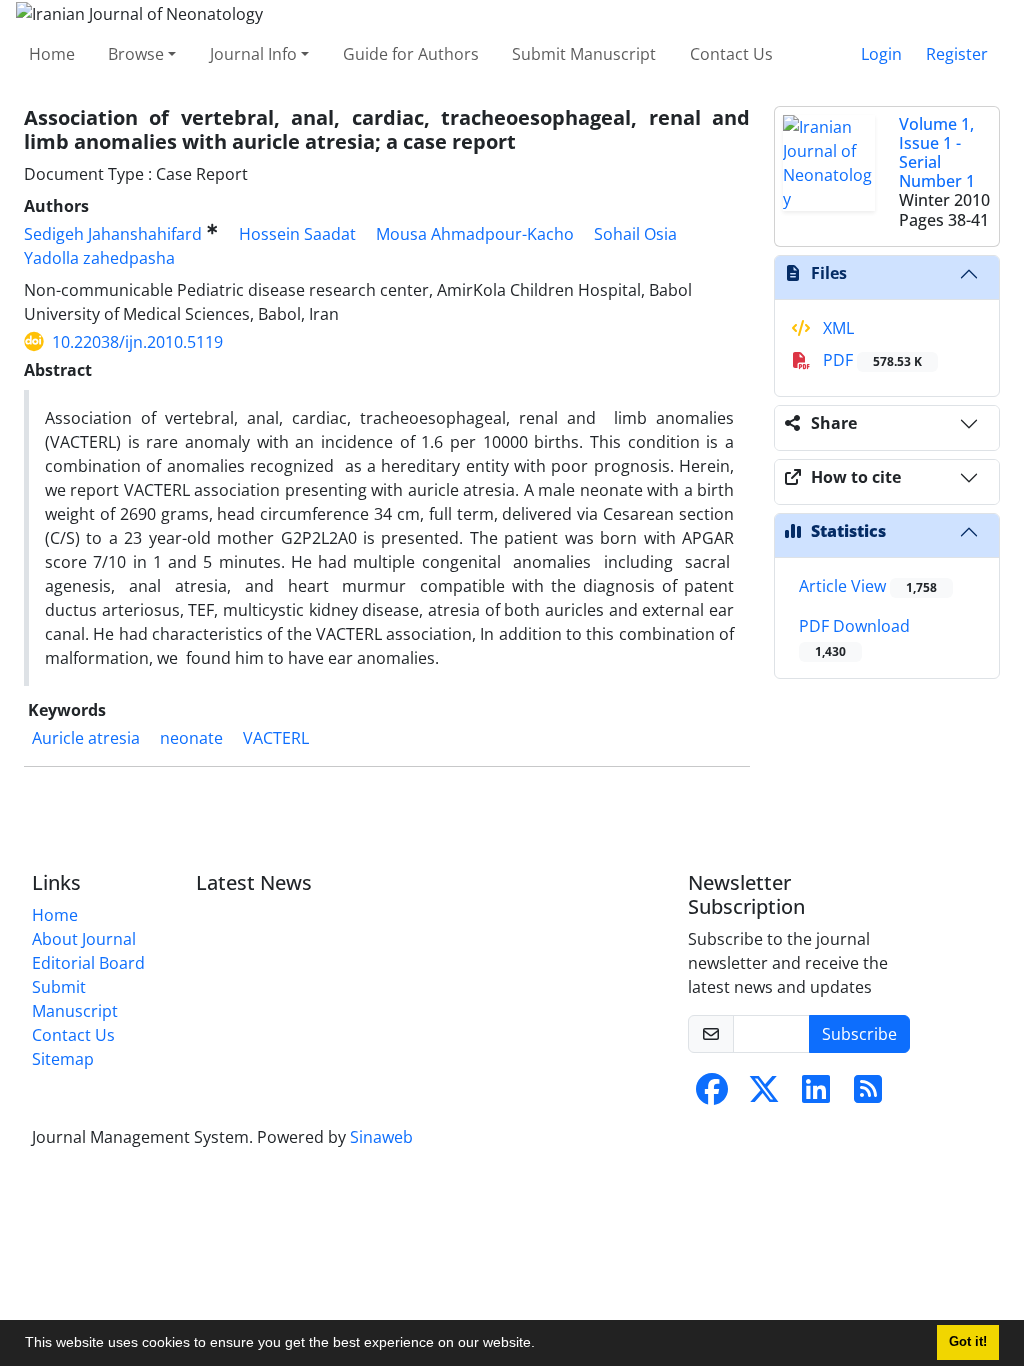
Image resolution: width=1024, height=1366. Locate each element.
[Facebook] (712, 1095)
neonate (191, 738)
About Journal (84, 939)
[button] (542, 1345)
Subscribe (859, 1034)
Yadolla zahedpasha (99, 258)
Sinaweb (381, 1137)
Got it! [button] (968, 1342)
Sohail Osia (635, 234)
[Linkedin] (816, 1095)
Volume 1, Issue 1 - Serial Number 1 (937, 153)
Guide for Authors (411, 54)
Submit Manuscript (584, 54)
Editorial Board (88, 963)
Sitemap (63, 1059)
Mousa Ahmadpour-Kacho (475, 234)
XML (836, 328)
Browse (136, 54)
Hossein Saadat (297, 234)
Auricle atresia (86, 738)
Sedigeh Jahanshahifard (113, 234)
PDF (870, 360)
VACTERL (276, 738)
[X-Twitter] (764, 1095)
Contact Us (731, 54)
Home (52, 54)
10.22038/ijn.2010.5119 (137, 342)
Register (957, 54)
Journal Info (253, 54)
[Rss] (868, 1095)
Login (881, 54)
